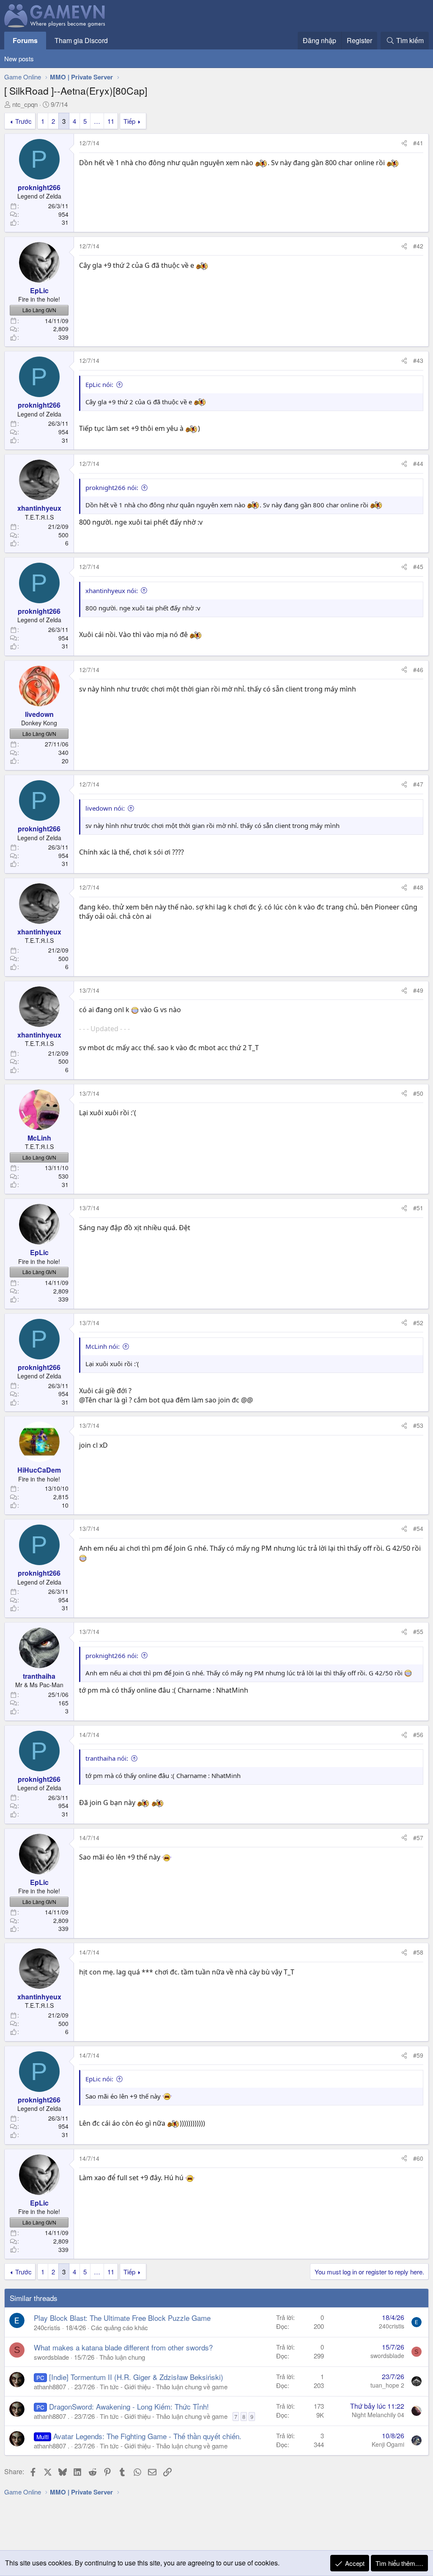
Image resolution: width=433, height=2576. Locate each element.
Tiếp (129, 121)
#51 (418, 1208)
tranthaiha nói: (107, 1758)
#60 (418, 2158)
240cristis (47, 2327)
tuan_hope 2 (387, 2385)
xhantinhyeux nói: (112, 591)
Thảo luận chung (122, 2357)
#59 (418, 2055)
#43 (418, 360)
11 (111, 121)
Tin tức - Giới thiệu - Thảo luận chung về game (164, 2387)
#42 (418, 246)
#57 (418, 1838)
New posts (19, 59)
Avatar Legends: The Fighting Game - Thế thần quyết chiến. (147, 2436)
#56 (418, 1735)
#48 (418, 887)
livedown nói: (105, 808)
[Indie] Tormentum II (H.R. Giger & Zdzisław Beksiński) (136, 2377)
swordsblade (51, 2357)
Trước (23, 121)
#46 (418, 670)
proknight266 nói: (112, 487)
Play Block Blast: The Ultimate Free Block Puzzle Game (122, 2318)
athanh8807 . (52, 2387)
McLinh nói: (103, 1346)
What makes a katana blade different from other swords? (123, 2347)
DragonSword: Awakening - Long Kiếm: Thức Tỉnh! (129, 2406)
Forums (25, 40)
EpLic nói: (99, 384)
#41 (418, 143)
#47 (418, 784)
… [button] (97, 121)
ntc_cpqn (25, 104)
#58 (418, 1952)
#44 (418, 463)
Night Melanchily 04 (378, 2415)
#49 (418, 990)
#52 (418, 1323)
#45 (418, 566)
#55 (418, 1631)
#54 (418, 1528)
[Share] (404, 143)
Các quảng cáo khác (119, 2327)
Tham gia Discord (81, 40)
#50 (418, 1093)
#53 (418, 1425)
